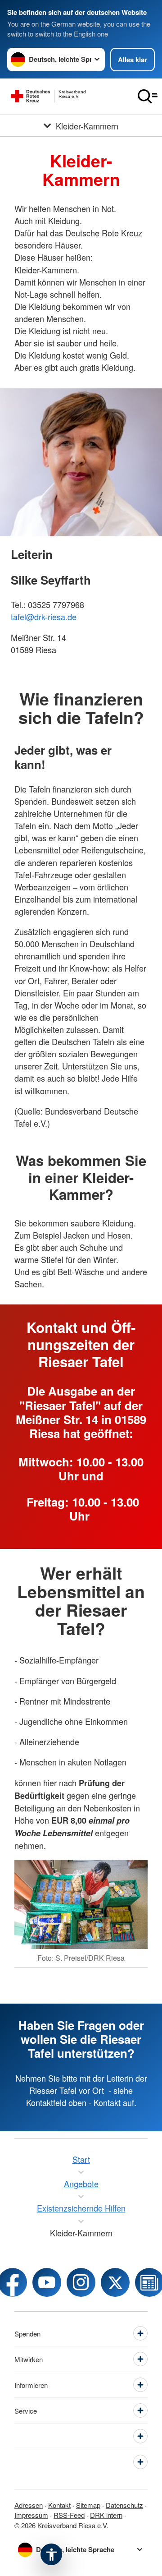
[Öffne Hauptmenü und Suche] (148, 97)
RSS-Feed (69, 2515)
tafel (18, 617)
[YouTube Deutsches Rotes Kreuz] (47, 2282)
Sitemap (88, 2505)
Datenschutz (124, 2505)
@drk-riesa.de (51, 617)
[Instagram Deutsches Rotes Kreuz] (81, 2282)
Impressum (31, 2515)
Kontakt (59, 2505)
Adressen (29, 2505)
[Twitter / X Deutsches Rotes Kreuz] (115, 2282)
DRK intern (106, 2515)
